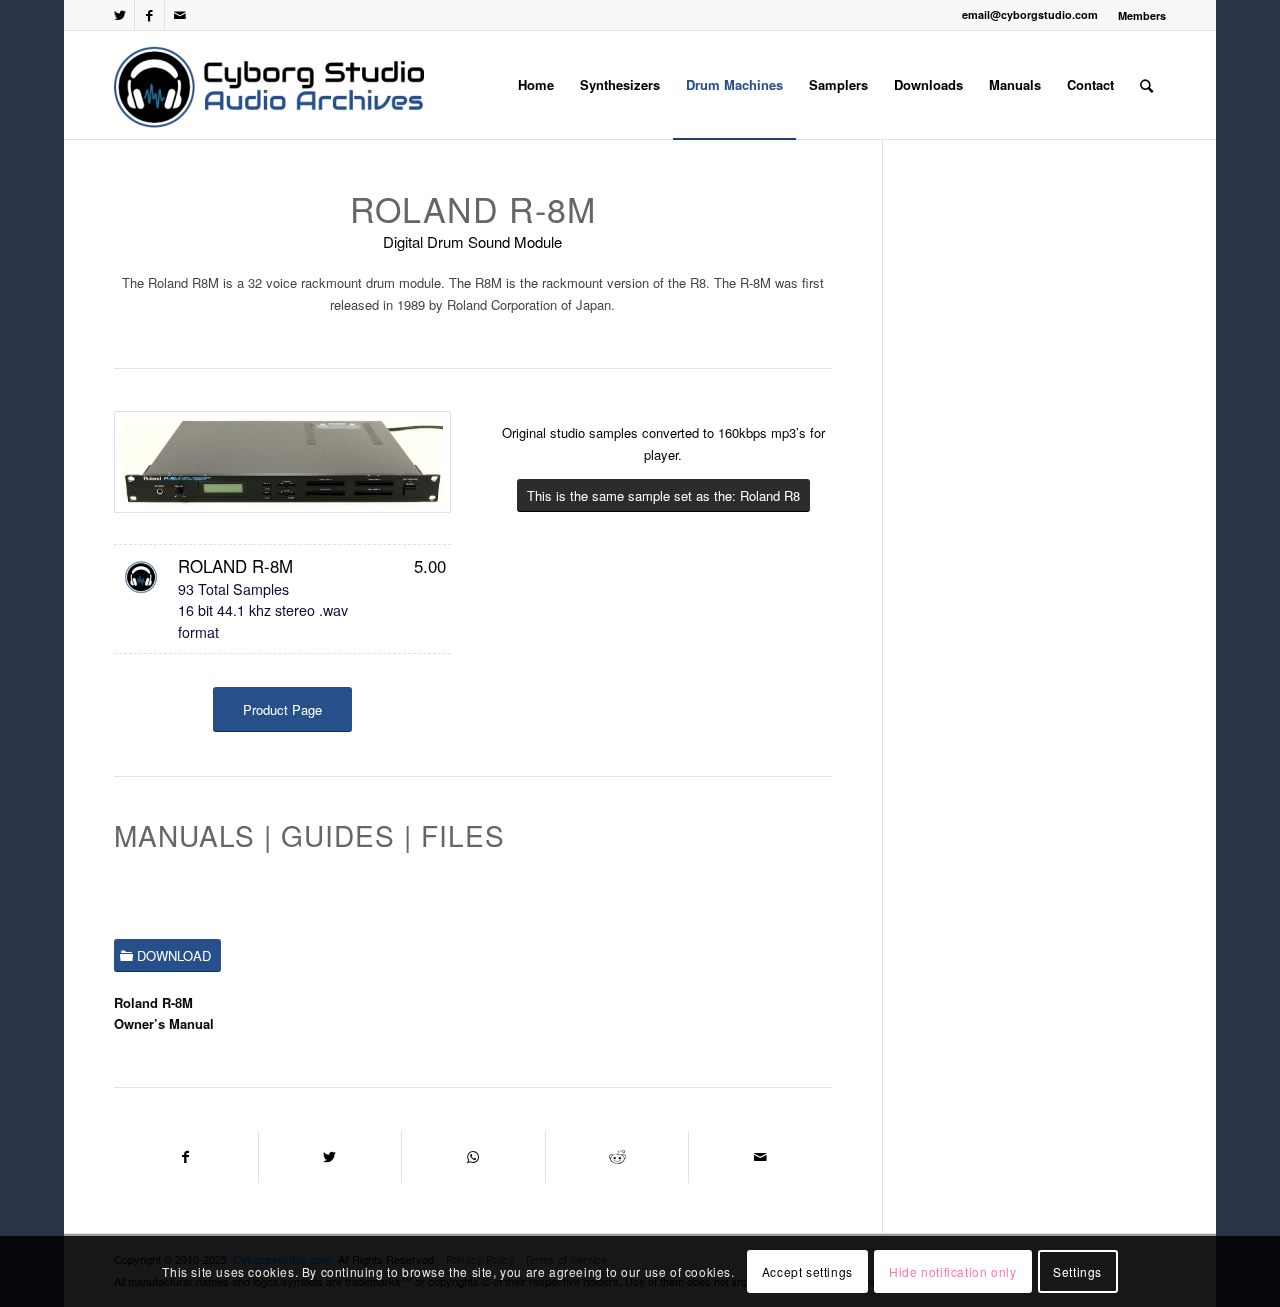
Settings (1077, 1271)
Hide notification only (952, 1271)
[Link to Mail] (180, 15)
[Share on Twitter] (330, 1157)
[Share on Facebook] (186, 1157)
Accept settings (807, 1271)
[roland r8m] (282, 462)
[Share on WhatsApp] (473, 1157)
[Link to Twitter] (119, 15)
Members (1142, 15)
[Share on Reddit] (617, 1157)
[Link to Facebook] (149, 15)
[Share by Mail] (760, 1157)
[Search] (1146, 85)
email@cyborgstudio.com (1030, 14)
